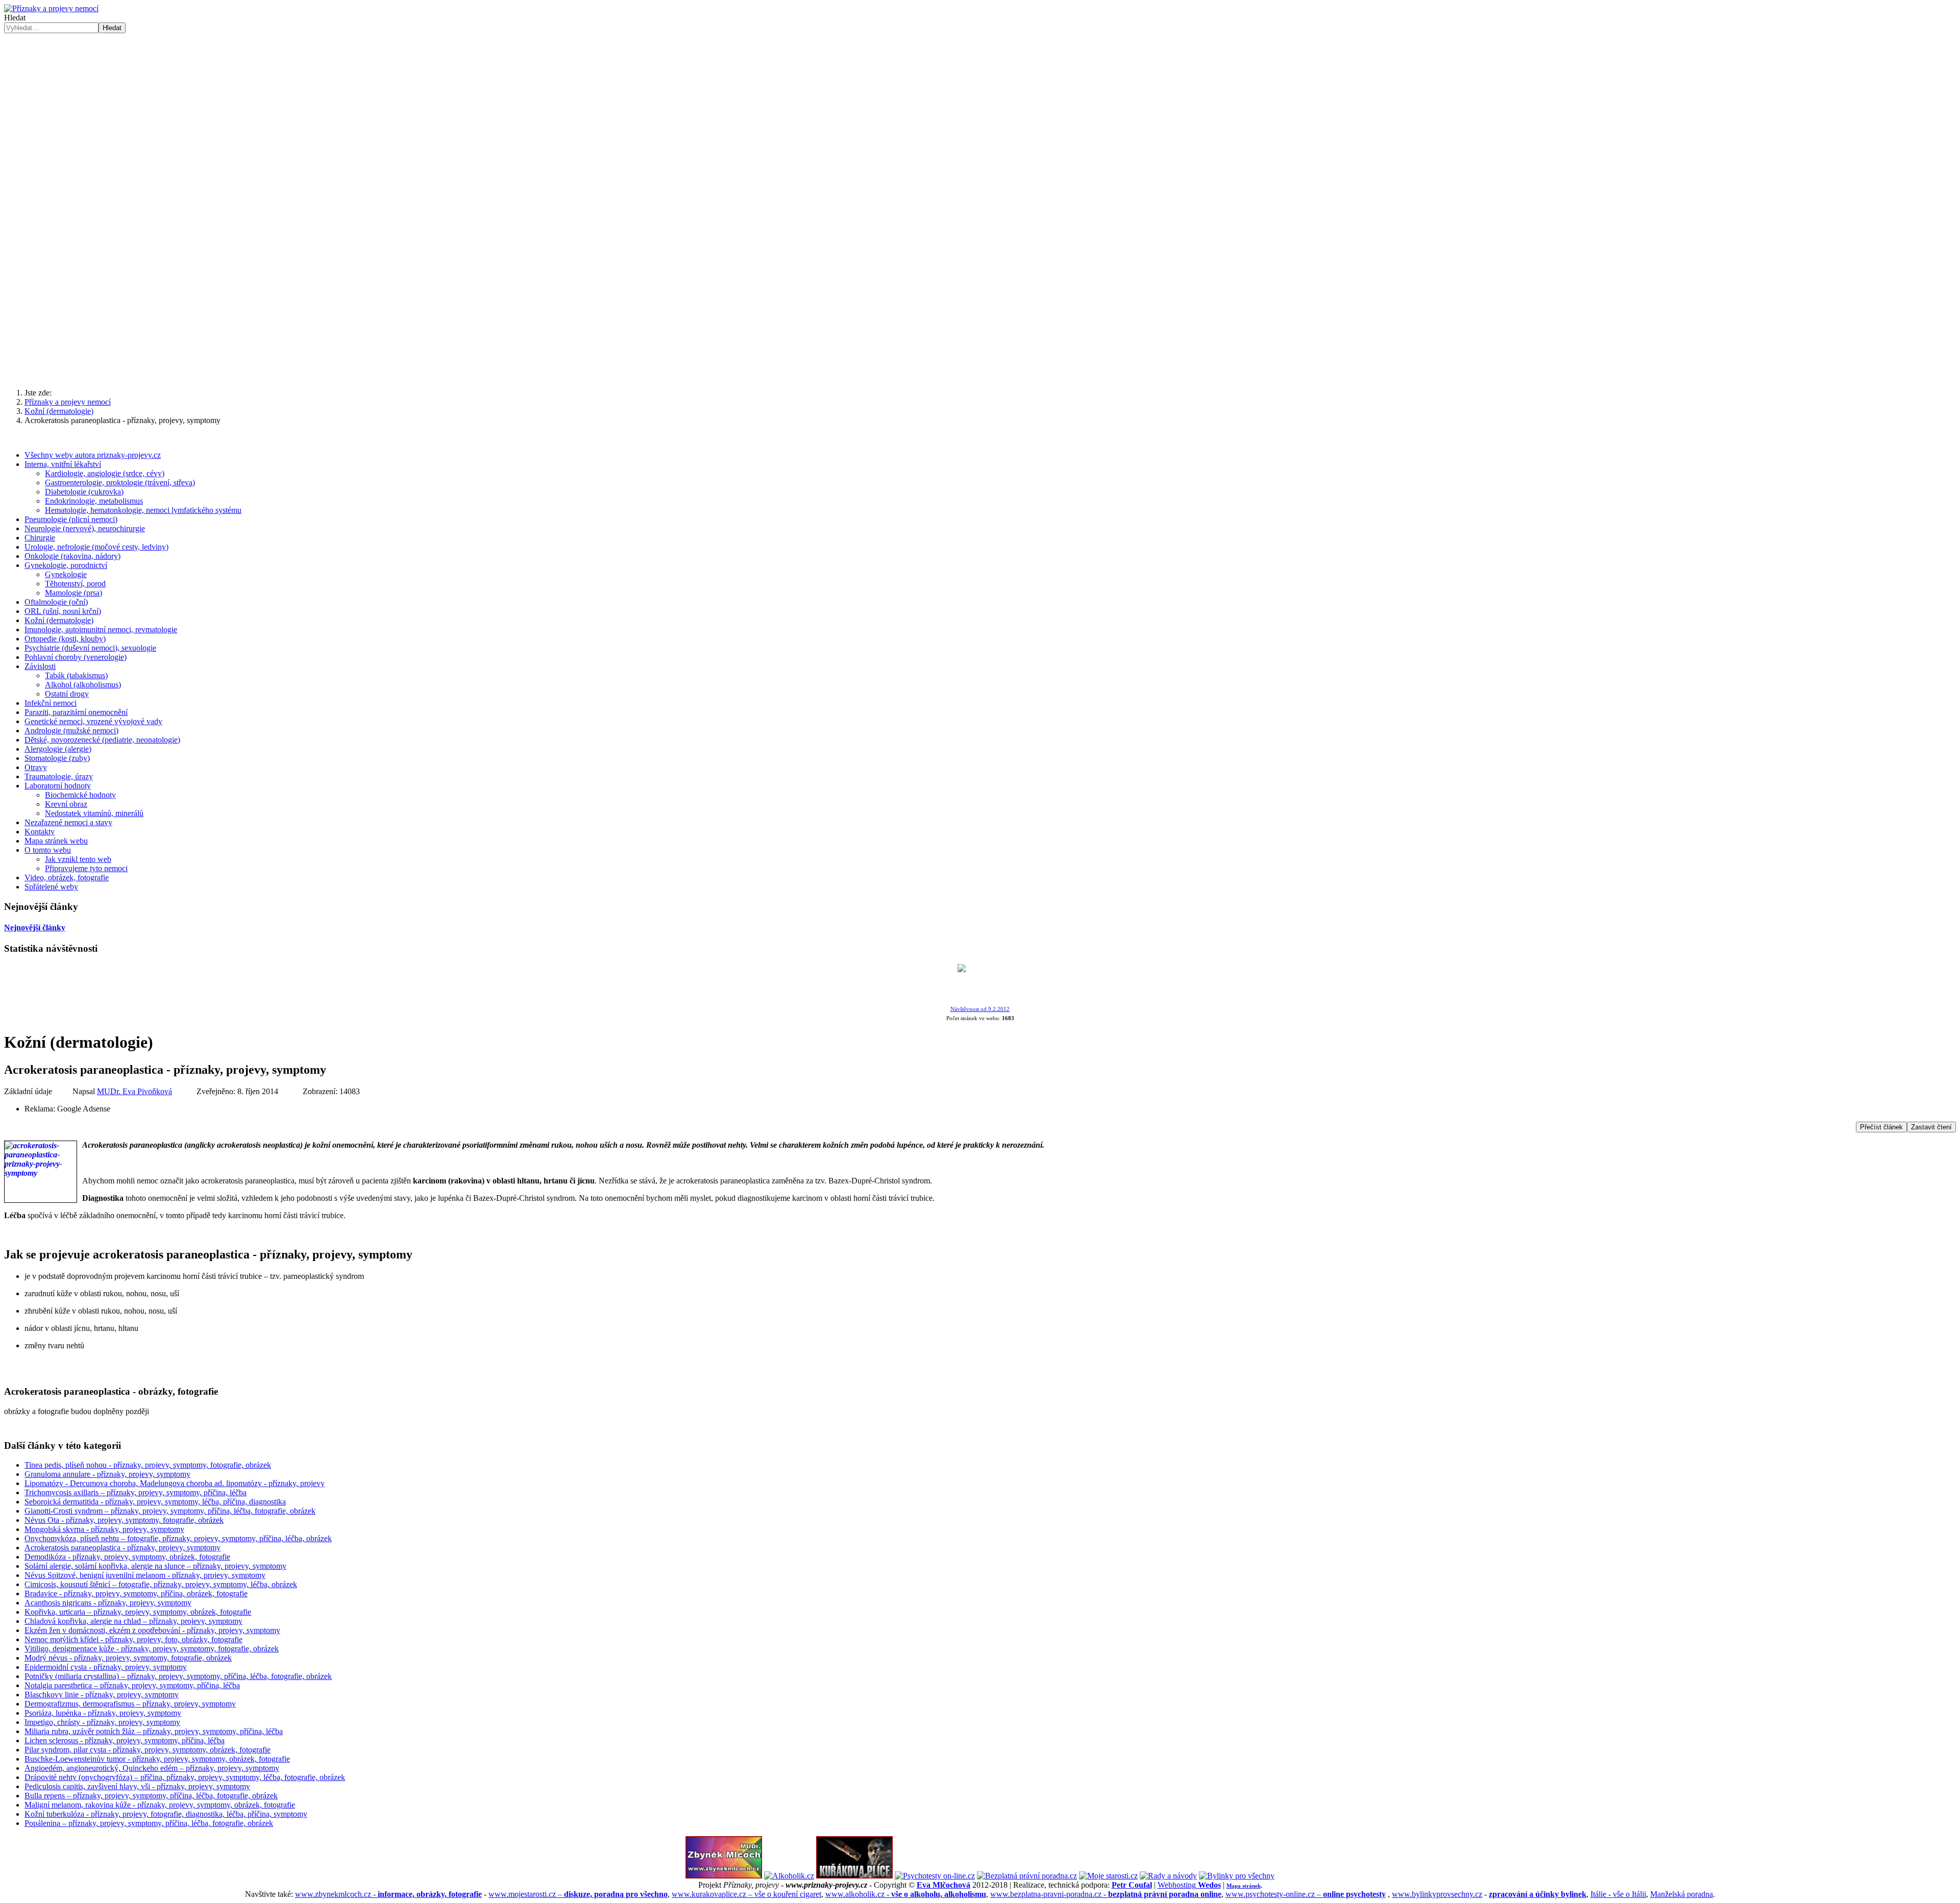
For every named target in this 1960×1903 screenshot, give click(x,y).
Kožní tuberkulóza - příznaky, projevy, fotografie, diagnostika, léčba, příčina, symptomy (166, 1814)
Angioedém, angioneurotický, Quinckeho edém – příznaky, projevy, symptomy (152, 1768)
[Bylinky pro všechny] (1237, 1876)
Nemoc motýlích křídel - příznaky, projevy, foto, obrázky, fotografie (133, 1639)
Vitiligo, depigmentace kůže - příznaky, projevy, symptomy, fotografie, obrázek (152, 1649)
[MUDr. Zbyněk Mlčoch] (724, 1876)
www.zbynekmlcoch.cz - (388, 1894)
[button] (980, 200)
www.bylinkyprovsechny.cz (1437, 1894)
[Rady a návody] (1168, 1876)
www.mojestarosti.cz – (578, 1894)
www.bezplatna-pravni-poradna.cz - (1106, 1894)
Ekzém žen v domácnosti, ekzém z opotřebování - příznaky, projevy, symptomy (152, 1630)
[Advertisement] (980, 301)
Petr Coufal (1132, 1885)
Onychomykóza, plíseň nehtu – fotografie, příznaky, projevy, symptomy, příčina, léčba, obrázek (178, 1538)
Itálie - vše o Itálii (1618, 1894)
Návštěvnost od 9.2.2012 (980, 1009)
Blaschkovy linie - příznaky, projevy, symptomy (102, 1695)
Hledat (15, 18)
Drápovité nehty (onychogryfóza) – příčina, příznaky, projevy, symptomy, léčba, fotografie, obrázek (185, 1777)
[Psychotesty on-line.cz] (935, 1876)
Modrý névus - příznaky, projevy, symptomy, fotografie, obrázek (128, 1658)
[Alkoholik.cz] (789, 1876)
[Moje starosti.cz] (1108, 1876)
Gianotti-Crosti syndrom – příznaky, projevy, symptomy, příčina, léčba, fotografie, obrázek (170, 1511)
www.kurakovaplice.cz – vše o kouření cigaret (746, 1894)
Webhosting (1189, 1885)
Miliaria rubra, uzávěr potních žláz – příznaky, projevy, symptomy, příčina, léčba (154, 1731)
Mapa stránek (1244, 1886)
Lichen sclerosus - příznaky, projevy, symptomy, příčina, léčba (125, 1740)
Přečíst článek (1881, 1127)
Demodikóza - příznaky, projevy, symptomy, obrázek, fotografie (127, 1557)
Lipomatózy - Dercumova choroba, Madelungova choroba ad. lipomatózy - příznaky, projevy (175, 1483)
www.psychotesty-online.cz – (1306, 1894)
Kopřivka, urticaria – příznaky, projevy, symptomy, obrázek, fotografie (138, 1612)
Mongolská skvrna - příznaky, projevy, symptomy (104, 1529)
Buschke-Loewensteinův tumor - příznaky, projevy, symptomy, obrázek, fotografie (157, 1759)
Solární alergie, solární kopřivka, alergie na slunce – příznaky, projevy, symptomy (155, 1566)
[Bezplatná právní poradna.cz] (1027, 1876)
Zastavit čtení (1931, 1127)
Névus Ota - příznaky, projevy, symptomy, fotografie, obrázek (124, 1520)
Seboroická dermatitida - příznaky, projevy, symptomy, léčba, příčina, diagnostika (155, 1502)
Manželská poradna (1682, 1894)
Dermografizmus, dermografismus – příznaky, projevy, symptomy (130, 1704)
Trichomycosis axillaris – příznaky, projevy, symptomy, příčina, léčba (136, 1492)
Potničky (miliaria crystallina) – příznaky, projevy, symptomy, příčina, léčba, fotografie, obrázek (178, 1676)
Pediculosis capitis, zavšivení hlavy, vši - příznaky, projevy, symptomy (137, 1786)
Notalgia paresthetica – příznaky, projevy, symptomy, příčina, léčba (132, 1685)
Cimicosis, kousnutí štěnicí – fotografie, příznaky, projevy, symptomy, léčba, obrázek (161, 1584)
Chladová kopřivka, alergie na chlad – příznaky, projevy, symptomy (133, 1621)
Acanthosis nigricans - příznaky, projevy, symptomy (108, 1603)
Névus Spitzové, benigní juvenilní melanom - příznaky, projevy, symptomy (145, 1575)
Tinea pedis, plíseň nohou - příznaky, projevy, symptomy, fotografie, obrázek (148, 1465)
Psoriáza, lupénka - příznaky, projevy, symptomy (103, 1713)
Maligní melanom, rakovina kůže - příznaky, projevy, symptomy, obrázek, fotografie (160, 1805)
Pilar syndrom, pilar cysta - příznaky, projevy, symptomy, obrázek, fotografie (148, 1750)
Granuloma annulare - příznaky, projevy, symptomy (107, 1474)
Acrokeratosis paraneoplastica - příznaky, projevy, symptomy (122, 1548)
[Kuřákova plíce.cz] (854, 1876)
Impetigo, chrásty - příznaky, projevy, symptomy (102, 1722)
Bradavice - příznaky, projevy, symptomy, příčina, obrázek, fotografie (136, 1593)
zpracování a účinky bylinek (1538, 1894)
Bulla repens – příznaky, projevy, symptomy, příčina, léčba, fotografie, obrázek (151, 1796)
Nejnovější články (35, 928)
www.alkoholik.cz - (906, 1894)
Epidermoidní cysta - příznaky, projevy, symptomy (106, 1667)
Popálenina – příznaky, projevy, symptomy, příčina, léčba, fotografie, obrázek (149, 1823)
